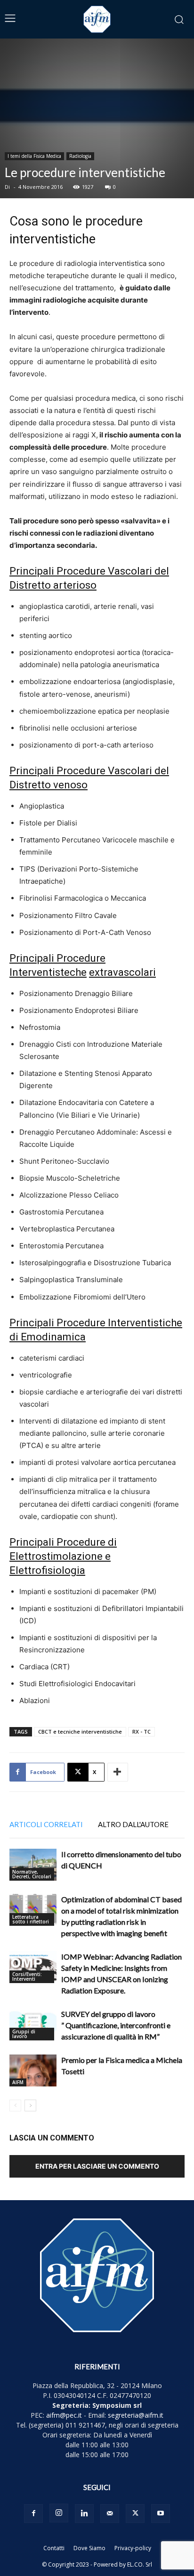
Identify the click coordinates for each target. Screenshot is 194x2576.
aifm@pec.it (64, 2415)
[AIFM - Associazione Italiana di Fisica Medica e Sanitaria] (97, 19)
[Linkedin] (84, 2514)
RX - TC (141, 1732)
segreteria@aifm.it (136, 2415)
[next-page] (30, 2105)
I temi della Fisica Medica (34, 156)
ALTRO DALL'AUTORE (133, 1824)
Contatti (54, 2548)
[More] (118, 1772)
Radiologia (80, 156)
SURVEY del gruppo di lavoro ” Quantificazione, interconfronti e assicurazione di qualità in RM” (116, 2025)
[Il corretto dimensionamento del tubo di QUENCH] (33, 1865)
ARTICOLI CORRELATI (46, 1824)
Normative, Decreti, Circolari (32, 1874)
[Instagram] (59, 2513)
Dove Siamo (89, 2548)
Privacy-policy (133, 2548)
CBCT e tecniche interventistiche (80, 1732)
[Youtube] (161, 2514)
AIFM (18, 2082)
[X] (135, 2514)
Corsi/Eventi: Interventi (27, 1977)
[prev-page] (15, 2105)
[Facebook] (33, 2514)
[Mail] (110, 2514)
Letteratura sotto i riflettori (31, 1919)
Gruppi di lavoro (24, 2034)
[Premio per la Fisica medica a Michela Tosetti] (33, 2071)
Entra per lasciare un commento (97, 2166)
